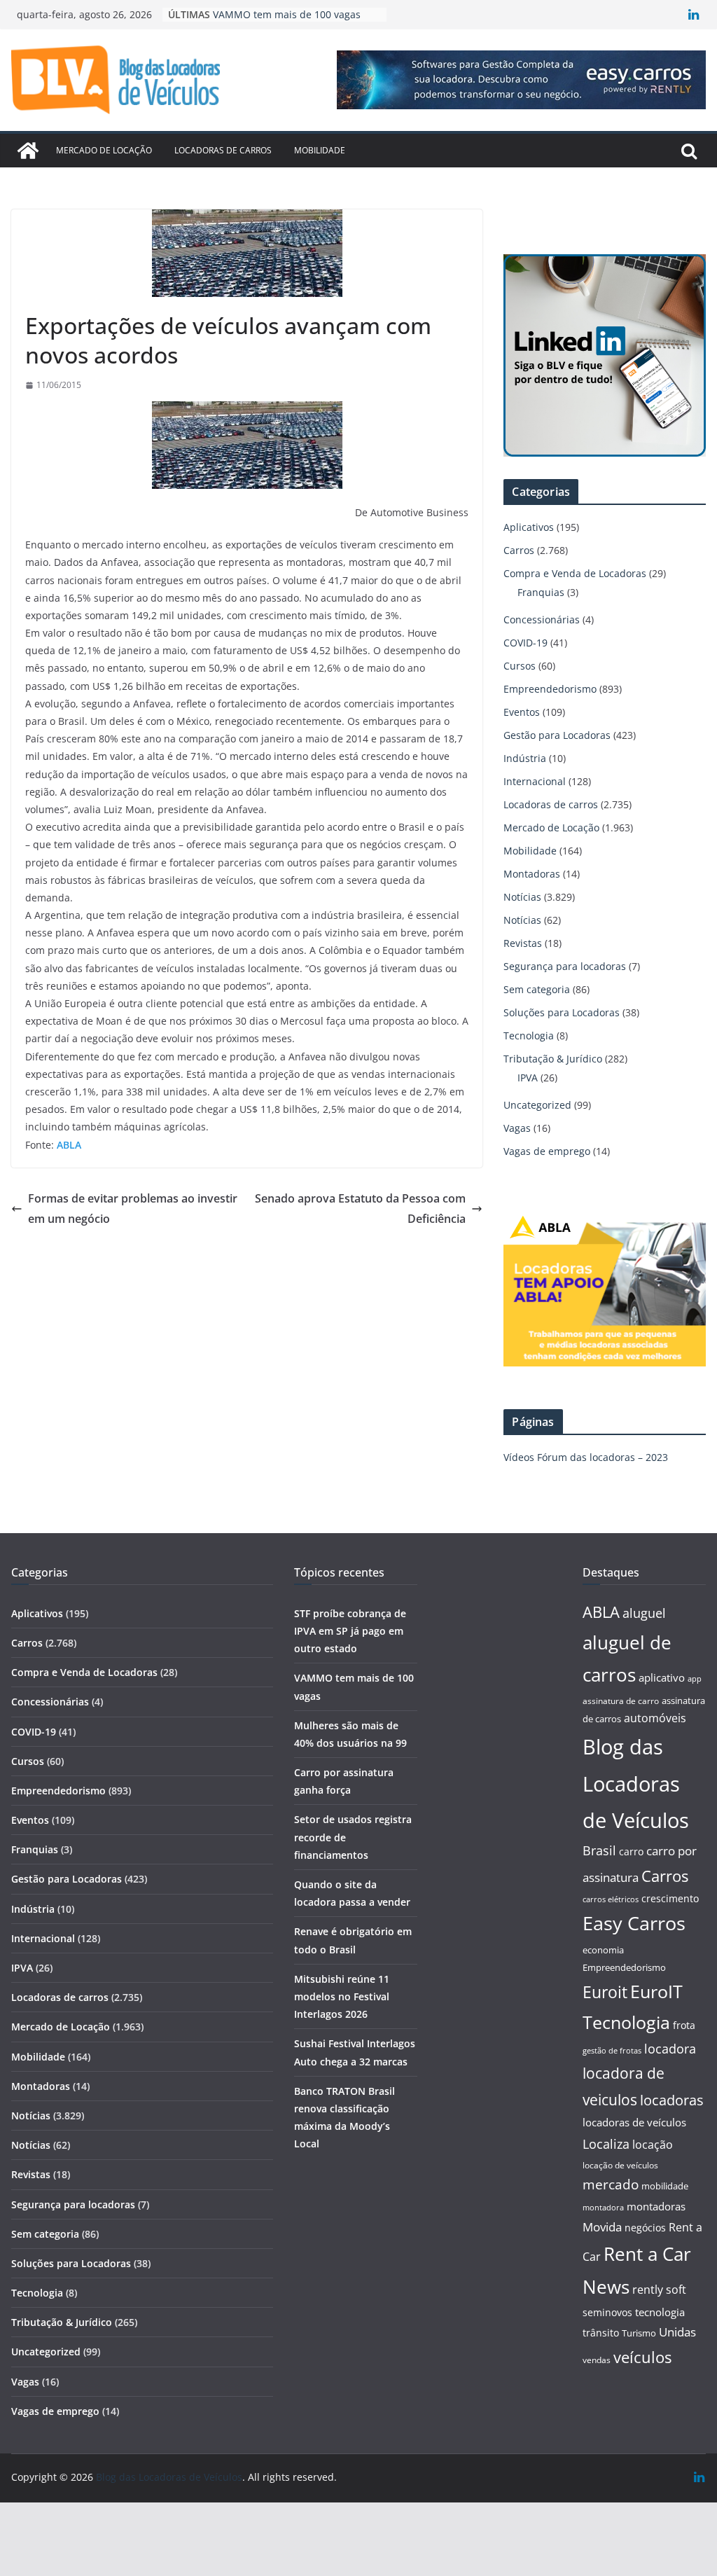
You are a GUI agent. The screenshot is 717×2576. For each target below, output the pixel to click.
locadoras (672, 2100)
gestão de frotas (612, 2051)
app (695, 1678)
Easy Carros (634, 1923)
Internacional (535, 781)
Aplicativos (529, 527)
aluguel (644, 1613)
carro (631, 1851)
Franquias (541, 592)
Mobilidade (320, 150)
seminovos (607, 2312)
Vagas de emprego (547, 1151)
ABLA (601, 1612)
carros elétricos (611, 1899)
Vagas (517, 1128)
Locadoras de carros (223, 150)
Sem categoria (537, 989)
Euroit (605, 1992)
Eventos (522, 712)
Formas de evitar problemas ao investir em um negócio (133, 1209)
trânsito (601, 2333)
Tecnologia (529, 1036)
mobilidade (665, 2186)
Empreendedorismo (550, 689)
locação (653, 2145)
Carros (519, 550)
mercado (611, 2184)
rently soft (659, 2290)
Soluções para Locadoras (562, 1012)
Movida (602, 2227)
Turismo (639, 2333)
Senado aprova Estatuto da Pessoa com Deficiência (360, 1209)
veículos (642, 2357)
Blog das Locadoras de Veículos (636, 1784)
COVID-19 (525, 643)
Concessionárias (542, 619)
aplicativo (662, 1677)
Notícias (522, 897)
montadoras (656, 2206)
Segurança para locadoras (565, 966)
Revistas (523, 943)
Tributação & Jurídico (553, 1059)
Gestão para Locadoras (557, 735)
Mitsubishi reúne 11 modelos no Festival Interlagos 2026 (342, 1996)
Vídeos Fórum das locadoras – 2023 (586, 1457)
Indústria (525, 758)
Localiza (606, 2144)
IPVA (528, 1078)
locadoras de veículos (634, 2122)
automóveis (655, 1718)
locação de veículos (620, 2165)
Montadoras (532, 874)
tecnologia (660, 2312)
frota (684, 2025)
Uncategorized (537, 1105)
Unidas (677, 2332)
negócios (645, 2228)
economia (603, 1950)
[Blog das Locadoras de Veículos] (28, 151)
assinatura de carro (621, 1701)
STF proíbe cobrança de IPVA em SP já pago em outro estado (350, 1631)
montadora (603, 2207)
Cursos (520, 666)
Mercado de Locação (104, 150)
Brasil (599, 1850)
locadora (670, 2049)
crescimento (670, 1898)
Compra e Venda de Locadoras (575, 573)
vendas (597, 2360)
